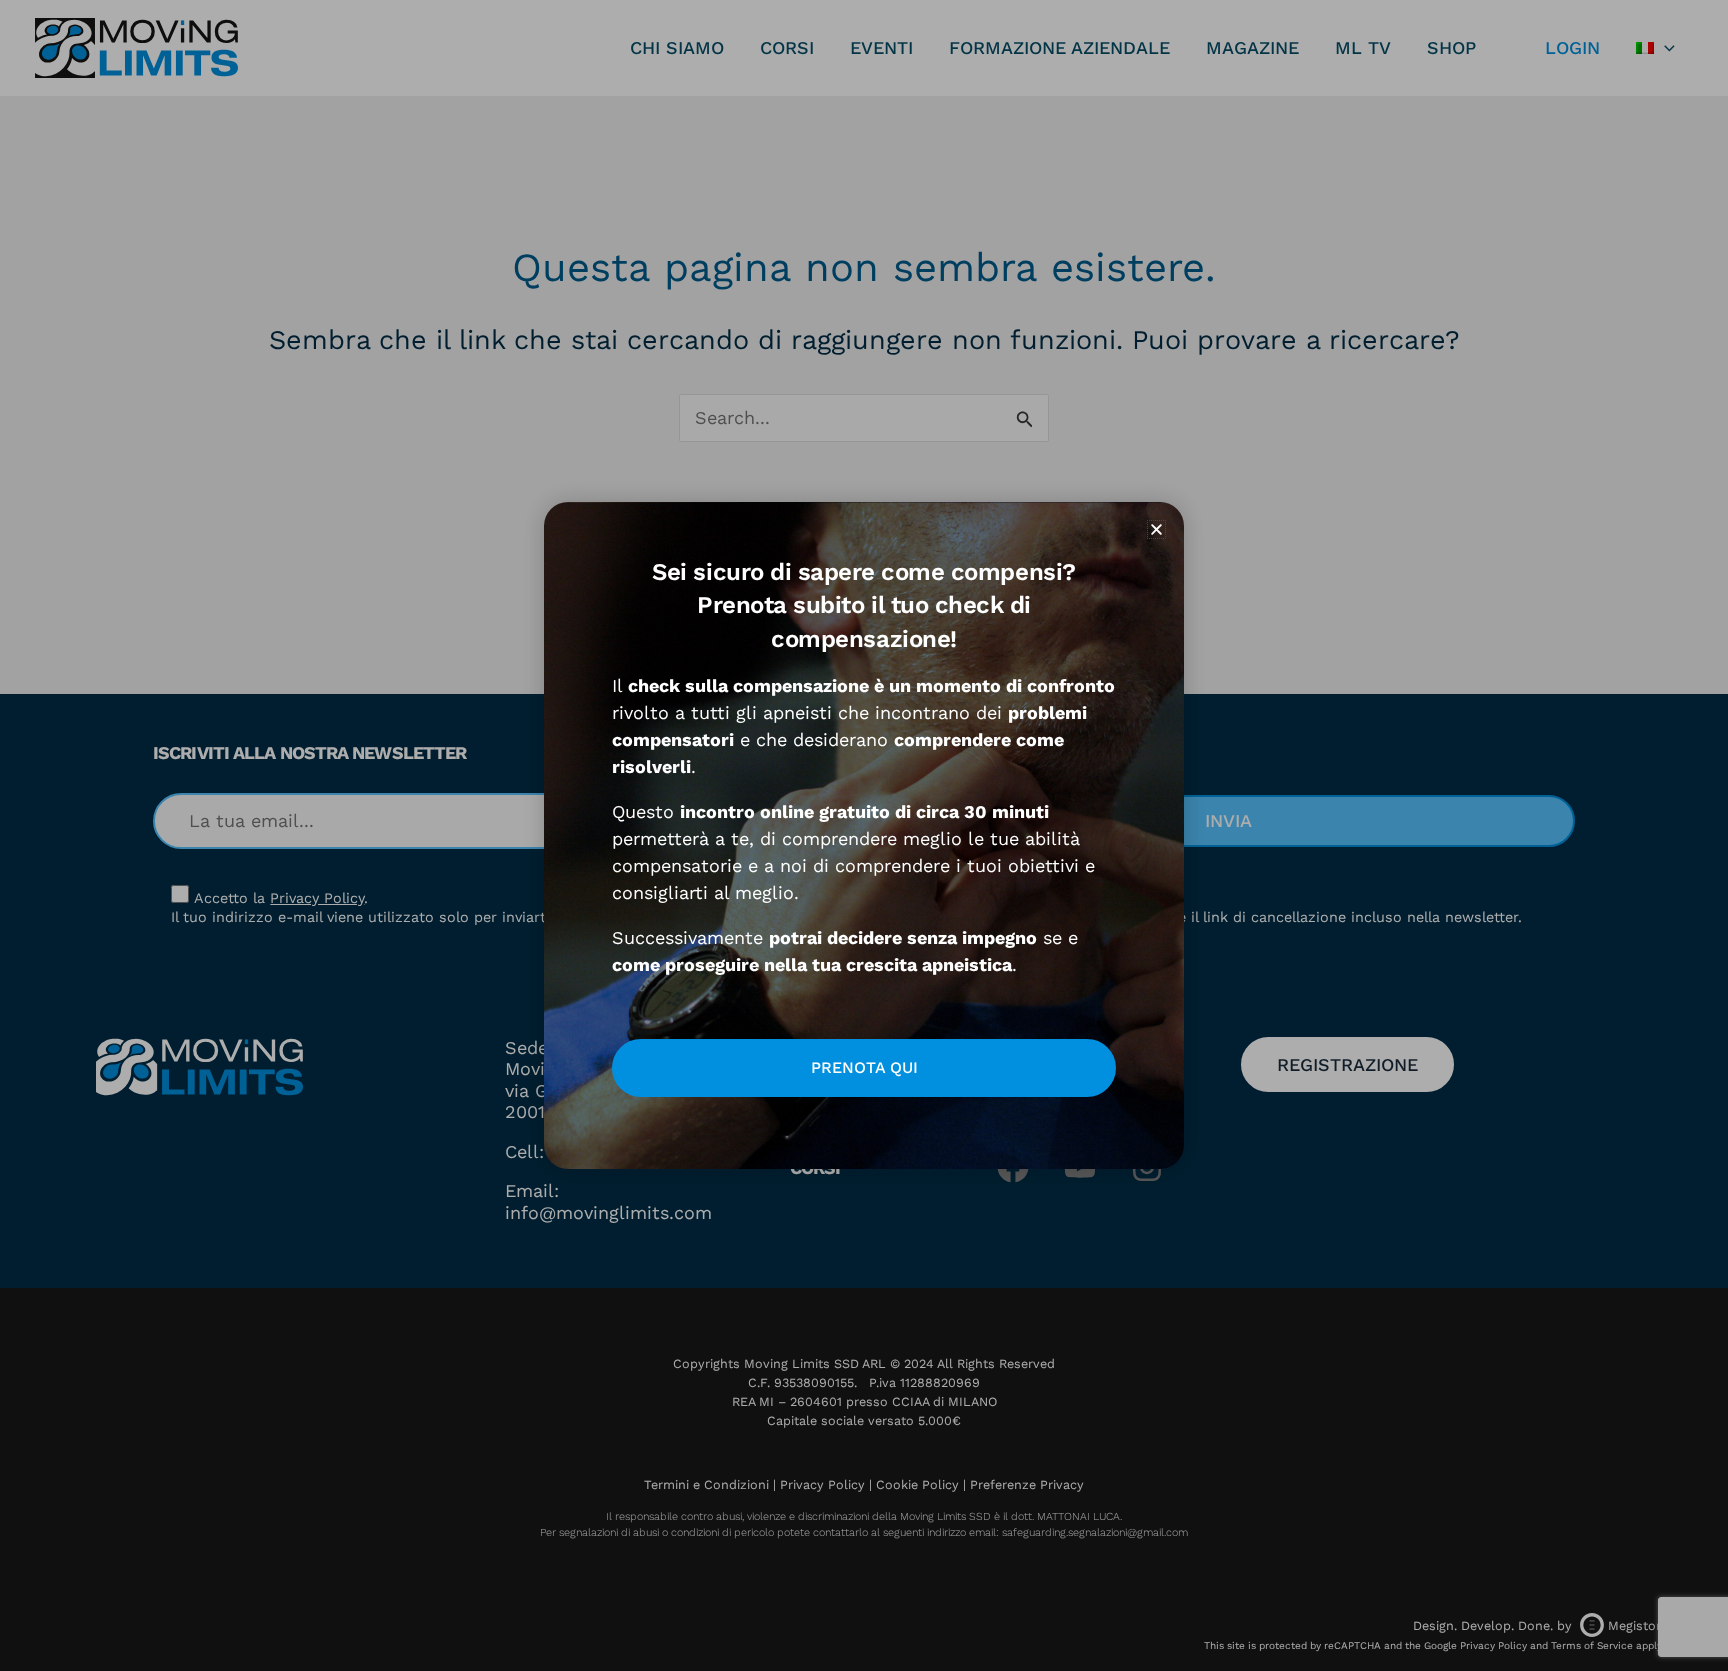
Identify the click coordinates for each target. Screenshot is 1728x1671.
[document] (864, 835)
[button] (1156, 529)
